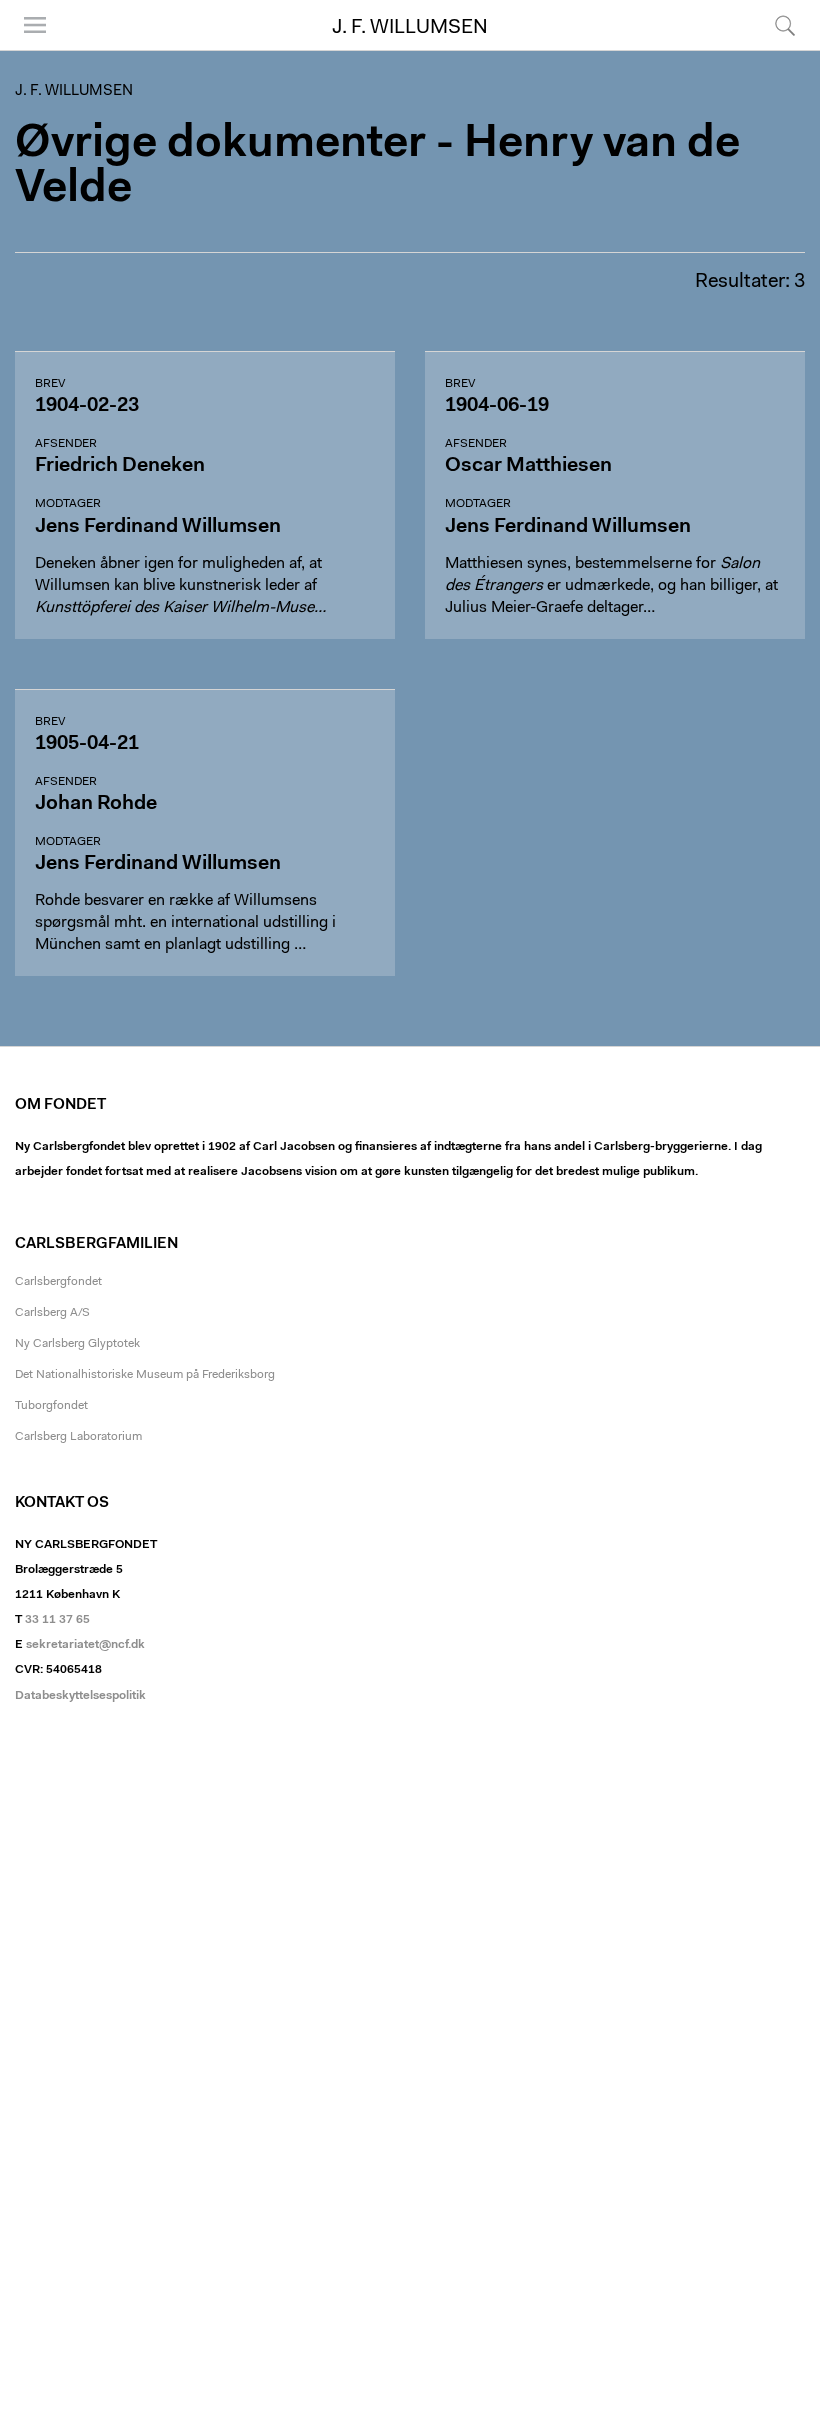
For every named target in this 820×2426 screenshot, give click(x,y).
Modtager (68, 504)
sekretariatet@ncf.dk (85, 1645)
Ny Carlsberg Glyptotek (77, 1344)
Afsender (66, 444)
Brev (50, 384)
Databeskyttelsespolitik (80, 1696)
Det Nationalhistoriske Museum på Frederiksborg (145, 1375)
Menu (28, 49)
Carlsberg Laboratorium (78, 1437)
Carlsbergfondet (58, 1282)
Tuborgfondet (51, 1406)
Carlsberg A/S (52, 1313)
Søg (772, 49)
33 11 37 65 (57, 1620)
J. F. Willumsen (410, 28)
